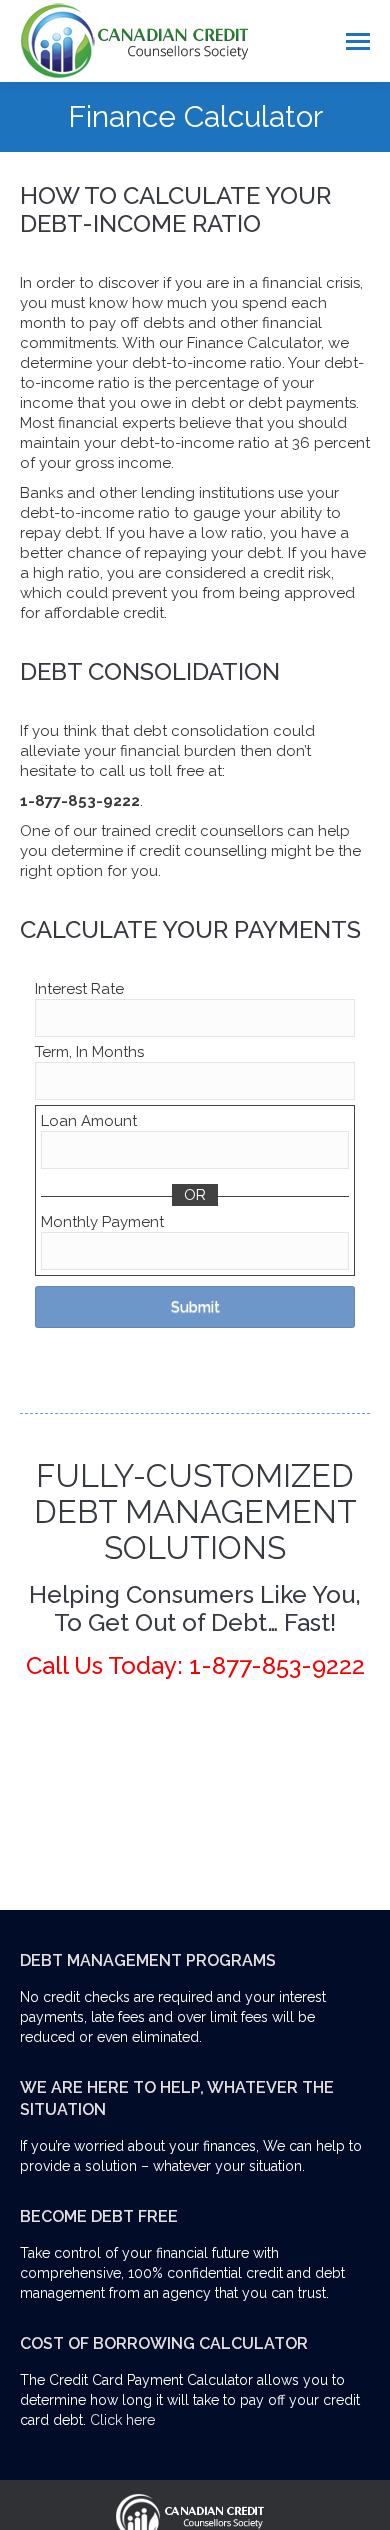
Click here (122, 2420)
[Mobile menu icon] (358, 41)
